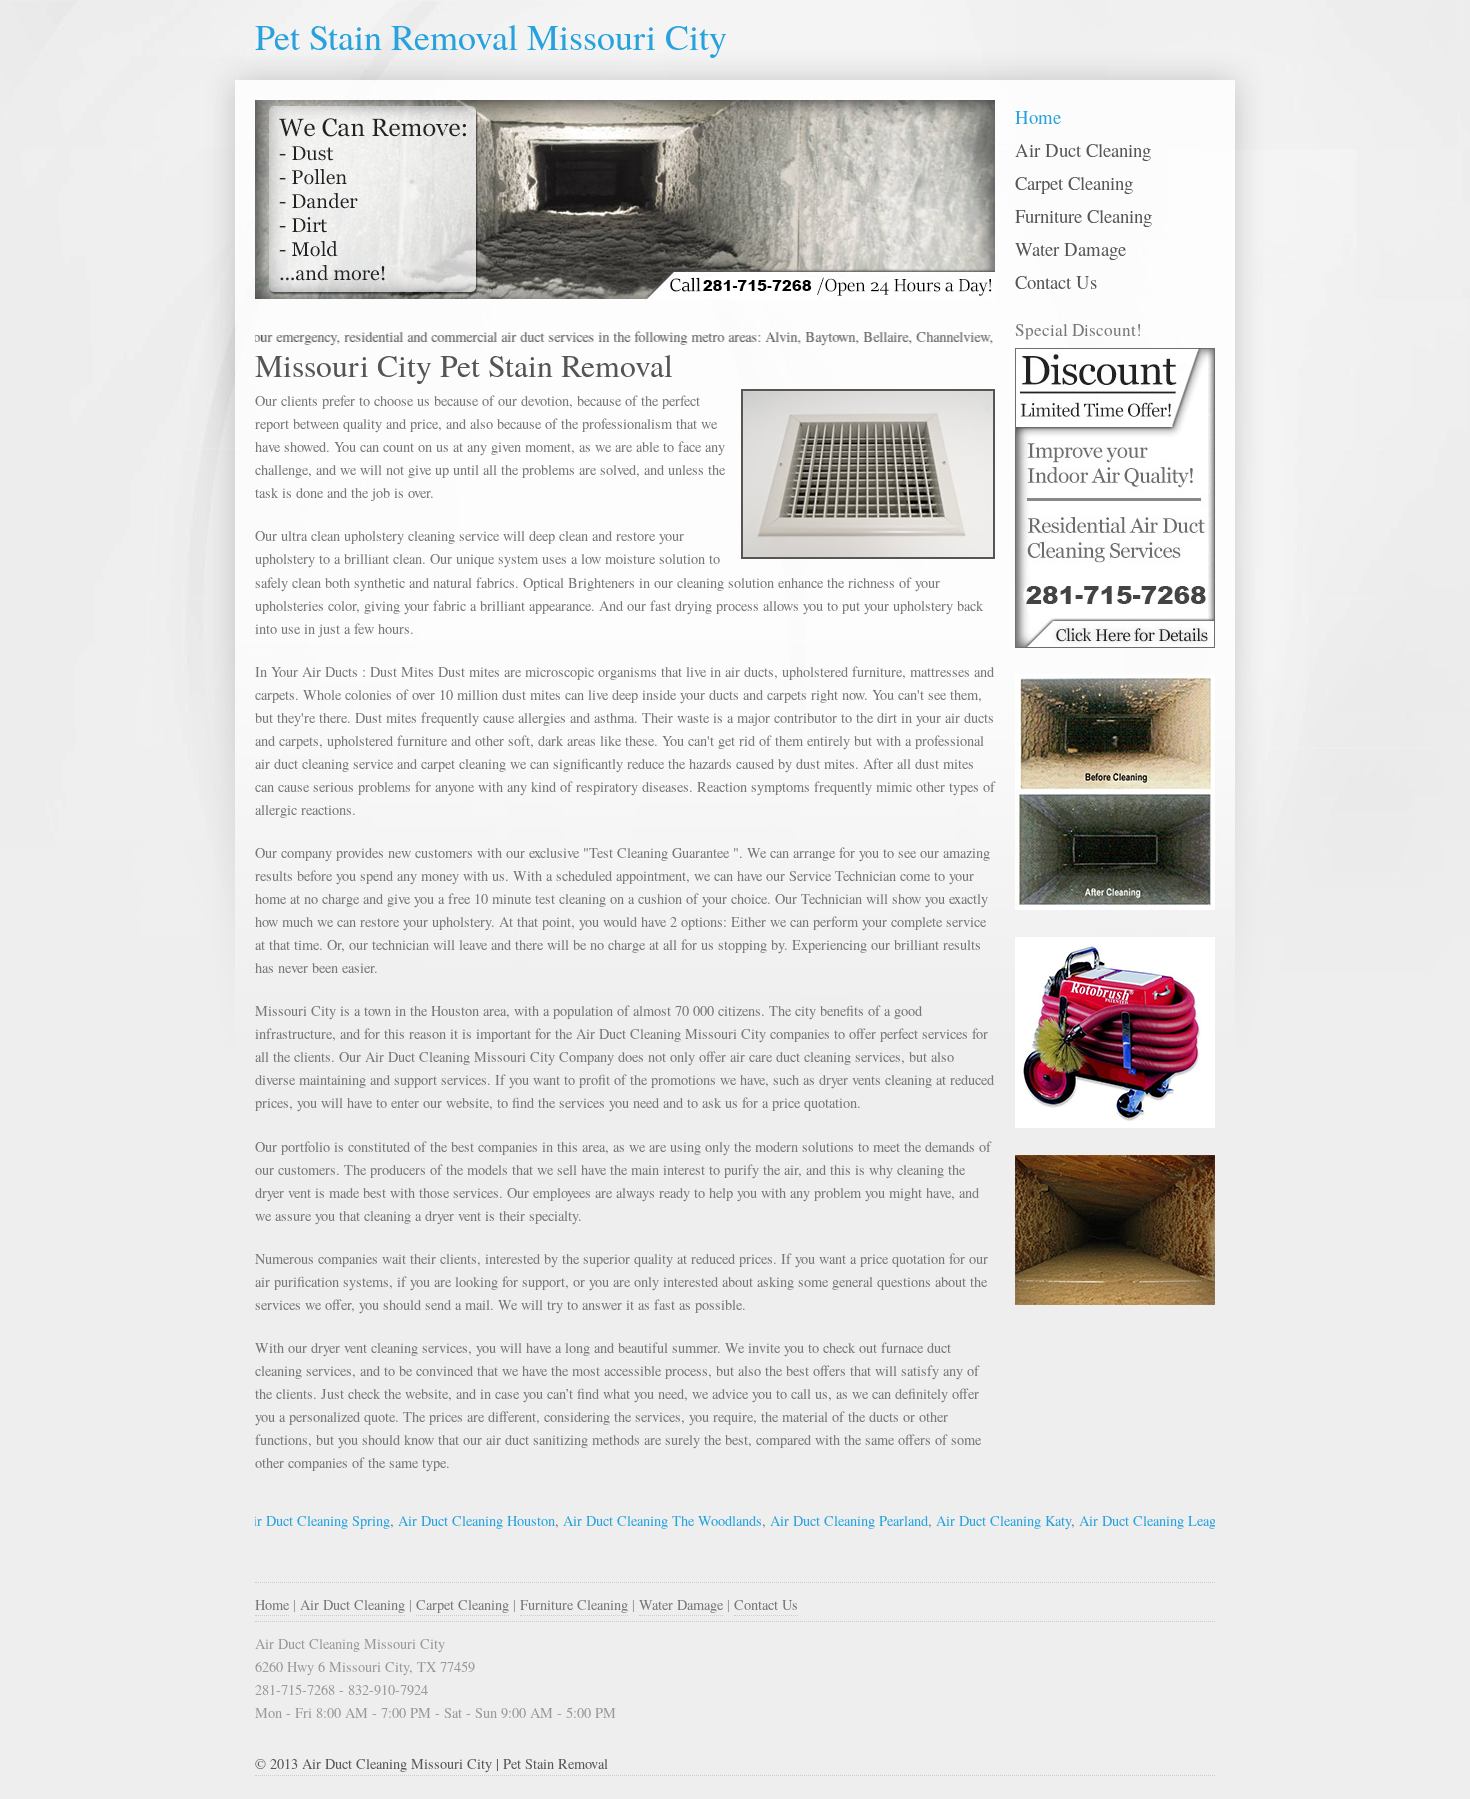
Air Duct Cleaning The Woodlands (620, 1520)
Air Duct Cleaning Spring (274, 1520)
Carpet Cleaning (1074, 182)
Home (1038, 116)
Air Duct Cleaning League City (1126, 1520)
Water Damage (1070, 248)
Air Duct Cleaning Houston (434, 1520)
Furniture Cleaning (1083, 215)
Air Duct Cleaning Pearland (807, 1520)
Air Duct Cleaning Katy (961, 1520)
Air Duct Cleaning (1083, 149)
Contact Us (1056, 281)
